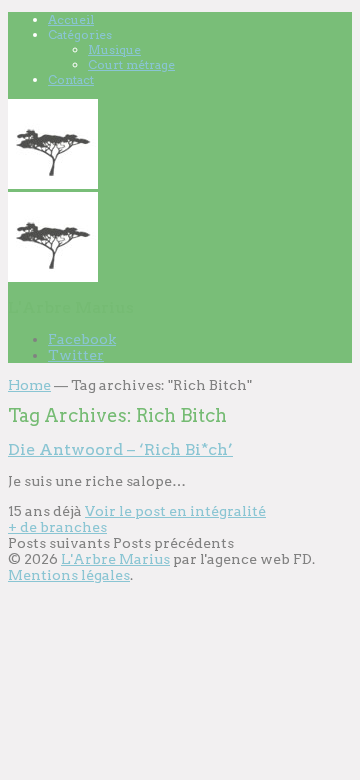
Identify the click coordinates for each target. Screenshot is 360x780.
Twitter (76, 355)
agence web (248, 559)
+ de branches (57, 527)
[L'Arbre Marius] (53, 184)
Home (29, 385)
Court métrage (131, 64)
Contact (71, 79)
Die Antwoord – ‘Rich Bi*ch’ (120, 449)
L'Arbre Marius (115, 559)
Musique (114, 49)
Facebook (82, 339)
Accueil (71, 19)
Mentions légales (69, 575)
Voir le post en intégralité (175, 511)
